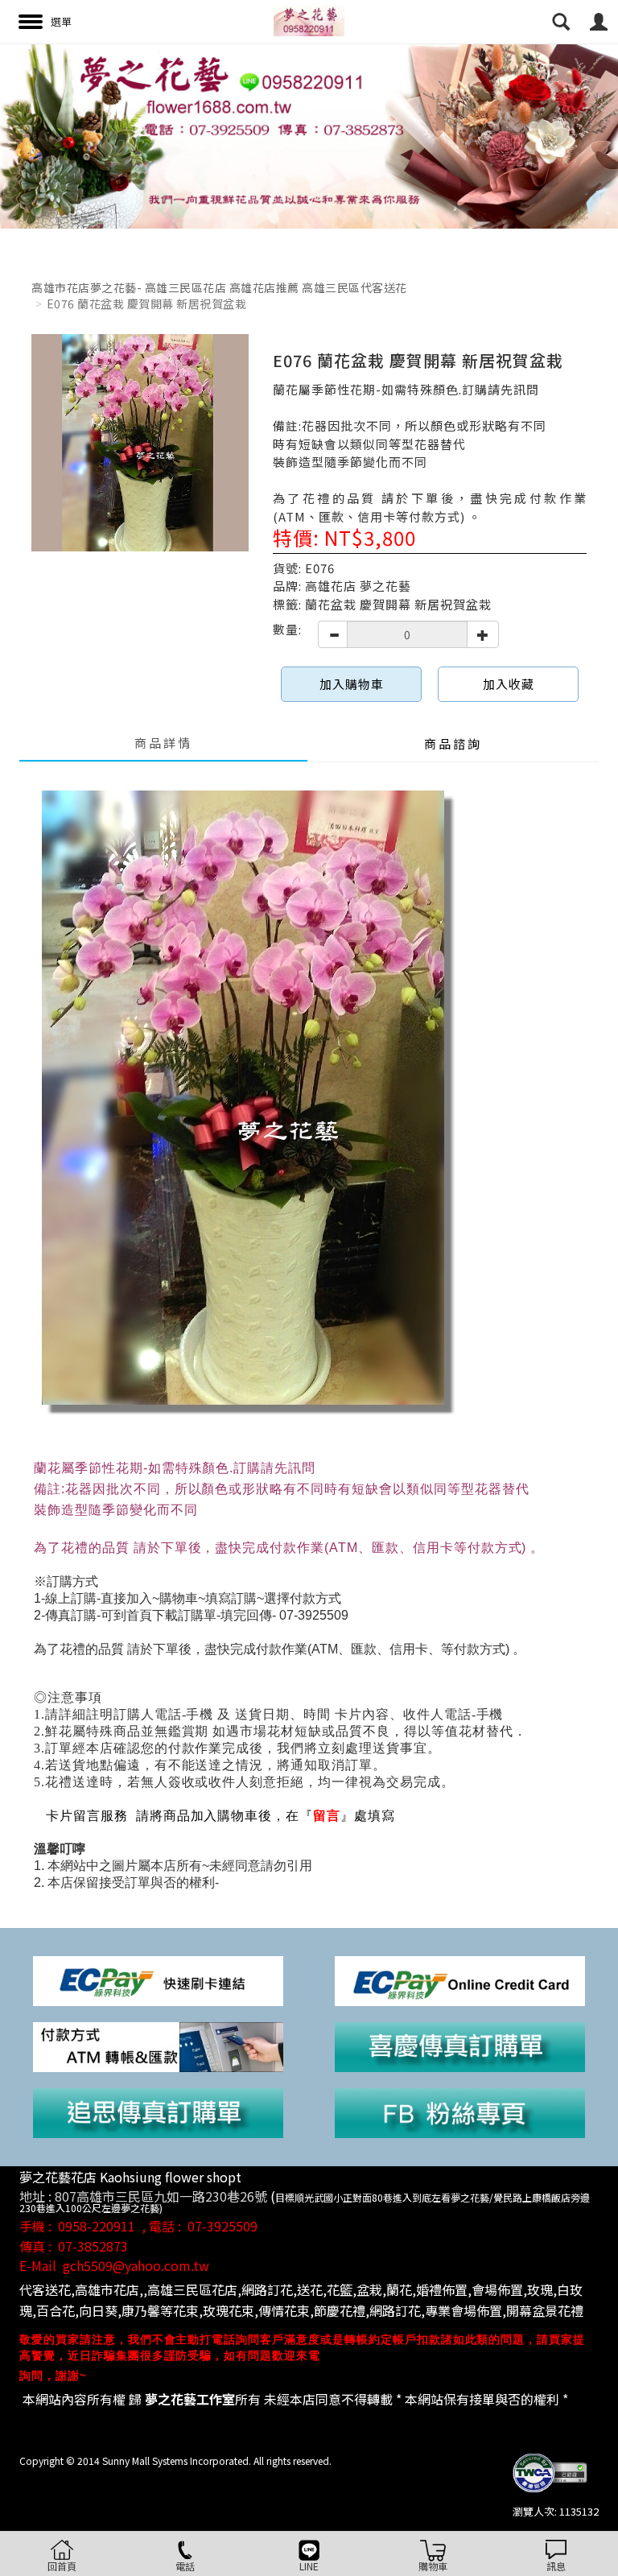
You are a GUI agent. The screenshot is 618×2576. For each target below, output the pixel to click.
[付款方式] (158, 2045)
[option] (309, 136)
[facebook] (460, 2112)
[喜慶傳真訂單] (460, 2045)
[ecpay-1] (460, 1979)
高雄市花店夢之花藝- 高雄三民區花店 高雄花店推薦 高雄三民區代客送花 (219, 287)
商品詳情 (163, 743)
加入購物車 (352, 684)
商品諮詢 (453, 743)
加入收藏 (509, 684)
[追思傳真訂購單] (158, 2112)
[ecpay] (158, 1979)
